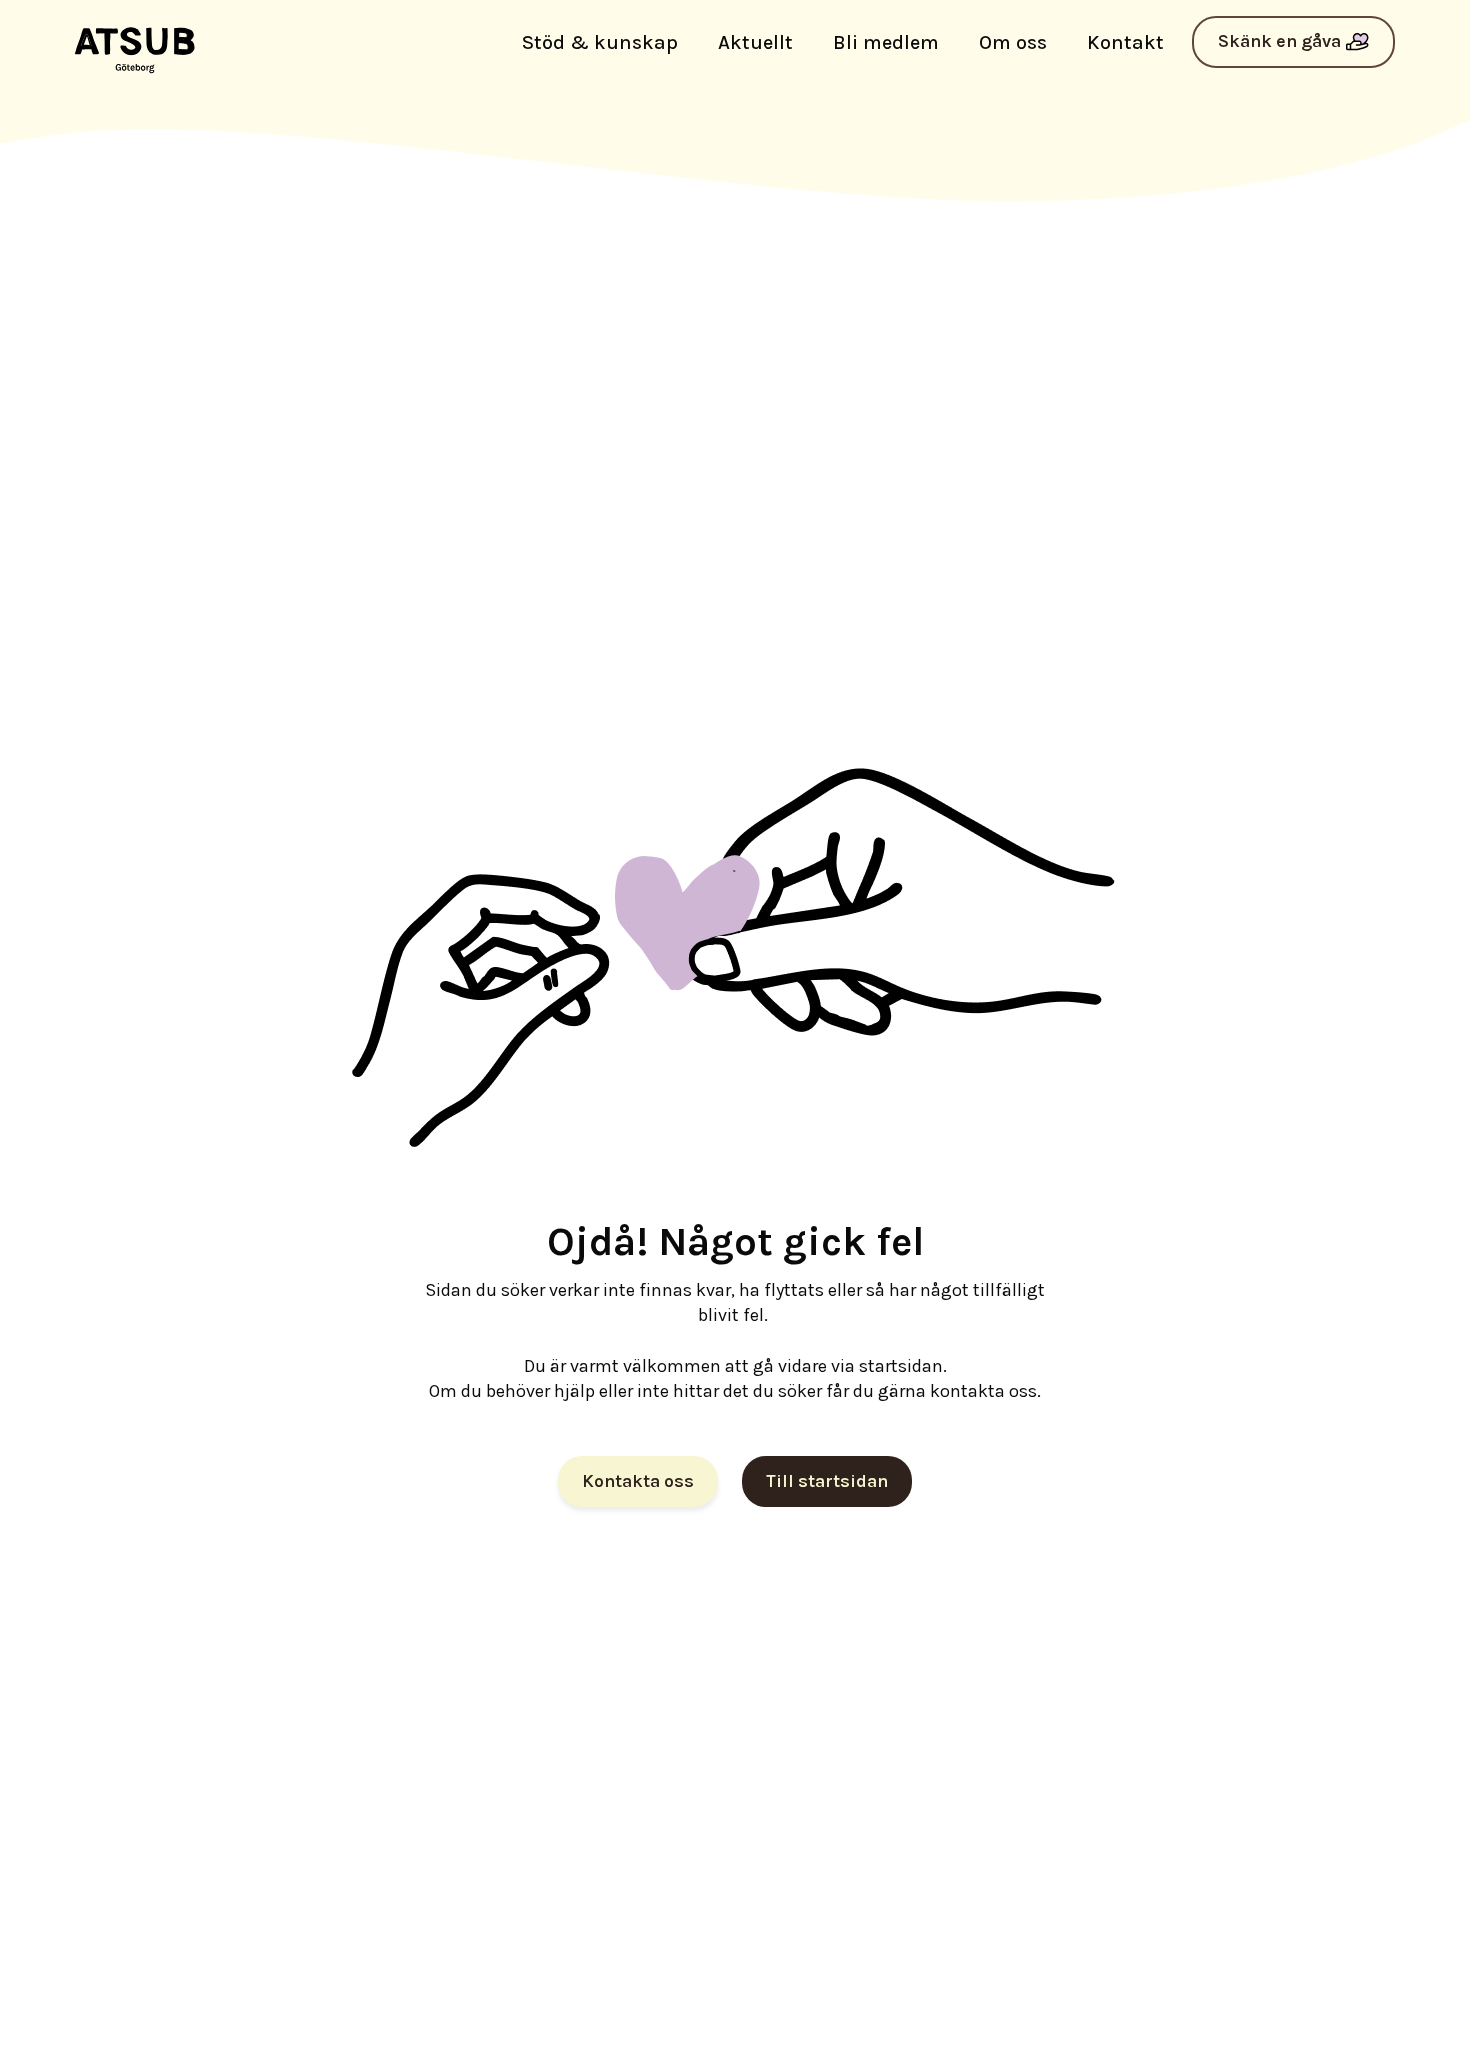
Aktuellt (755, 42)
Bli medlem (886, 42)
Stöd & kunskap (600, 42)
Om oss (1013, 42)
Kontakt (1125, 42)
